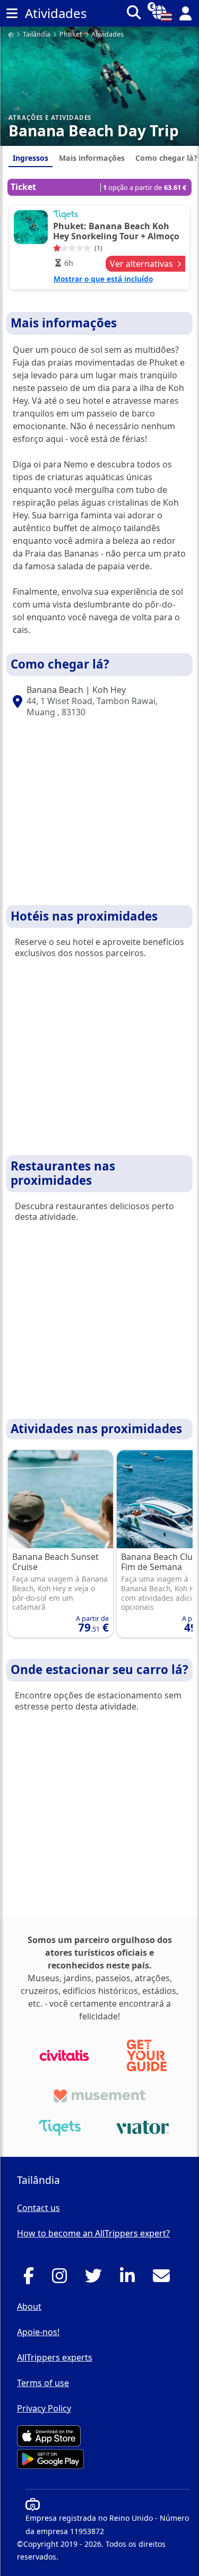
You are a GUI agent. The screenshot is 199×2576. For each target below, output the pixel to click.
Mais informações (92, 158)
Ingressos (31, 158)
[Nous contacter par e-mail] (164, 2279)
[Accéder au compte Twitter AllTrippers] (96, 2279)
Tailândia (37, 35)
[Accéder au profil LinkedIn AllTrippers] (130, 2279)
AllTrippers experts (55, 2357)
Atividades (107, 35)
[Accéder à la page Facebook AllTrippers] (32, 2279)
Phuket (71, 35)
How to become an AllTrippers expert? (93, 2233)
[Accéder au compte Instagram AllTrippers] (62, 2279)
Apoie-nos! (38, 2332)
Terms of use (43, 2383)
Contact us (38, 2208)
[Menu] (12, 13)
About (29, 2306)
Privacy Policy (44, 2408)
